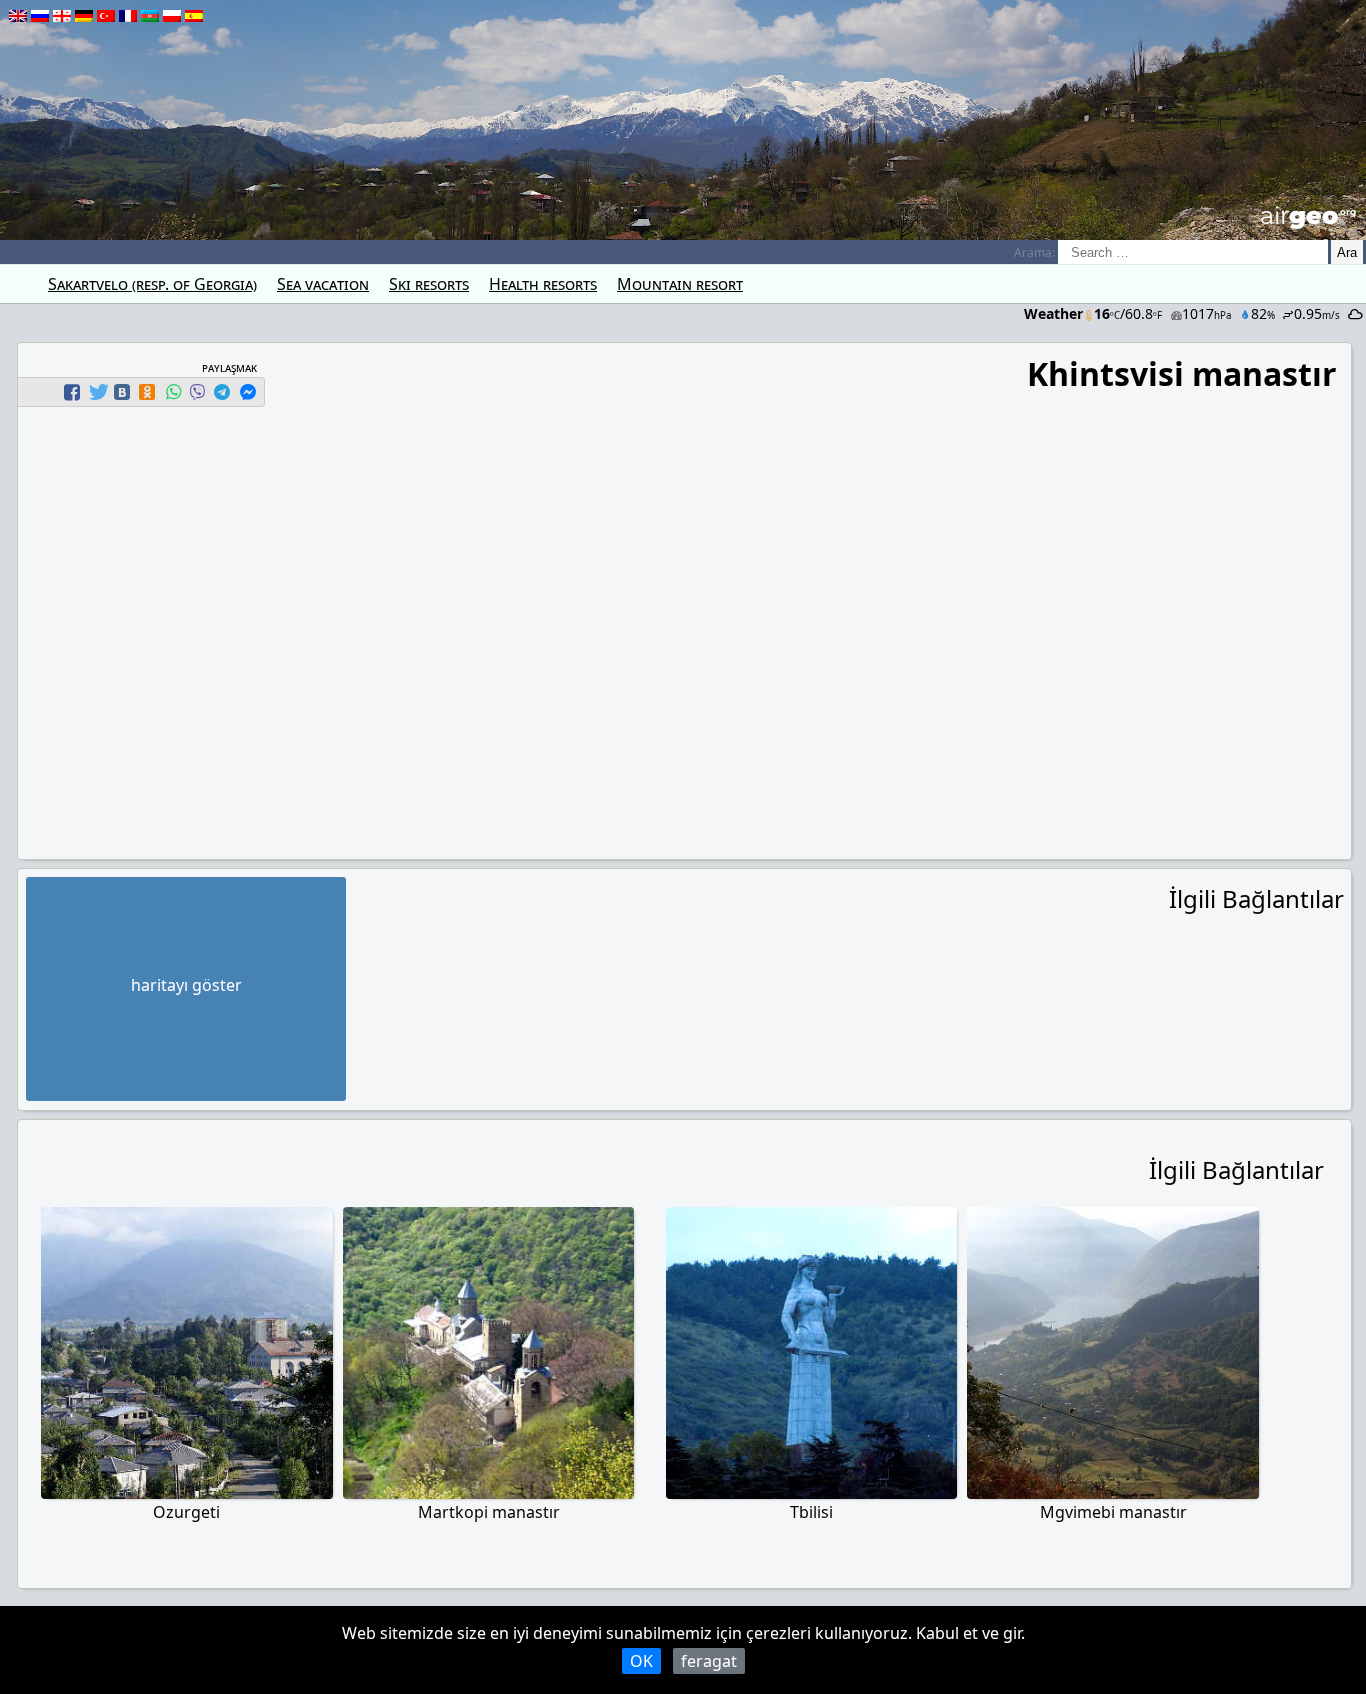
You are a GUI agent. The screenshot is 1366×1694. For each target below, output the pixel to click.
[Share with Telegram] (222, 392)
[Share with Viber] (197, 392)
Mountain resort (680, 284)
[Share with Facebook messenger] (248, 392)
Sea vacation (323, 284)
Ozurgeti (186, 1512)
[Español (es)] (194, 16)
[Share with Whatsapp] (173, 392)
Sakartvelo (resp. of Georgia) (152, 284)
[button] (74, 392)
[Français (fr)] (128, 16)
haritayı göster (186, 985)
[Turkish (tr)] (106, 16)
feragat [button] (709, 1661)
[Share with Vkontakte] (122, 392)
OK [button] (641, 1661)
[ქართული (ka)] (62, 16)
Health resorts (543, 284)
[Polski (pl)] (172, 16)
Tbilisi (811, 1512)
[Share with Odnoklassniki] (147, 392)
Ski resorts (429, 284)
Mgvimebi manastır (1113, 1512)
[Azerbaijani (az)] (150, 16)
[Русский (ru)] (40, 16)
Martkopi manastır (489, 1512)
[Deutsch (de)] (84, 16)
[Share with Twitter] (97, 392)
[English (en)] (18, 16)
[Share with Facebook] (72, 392)
